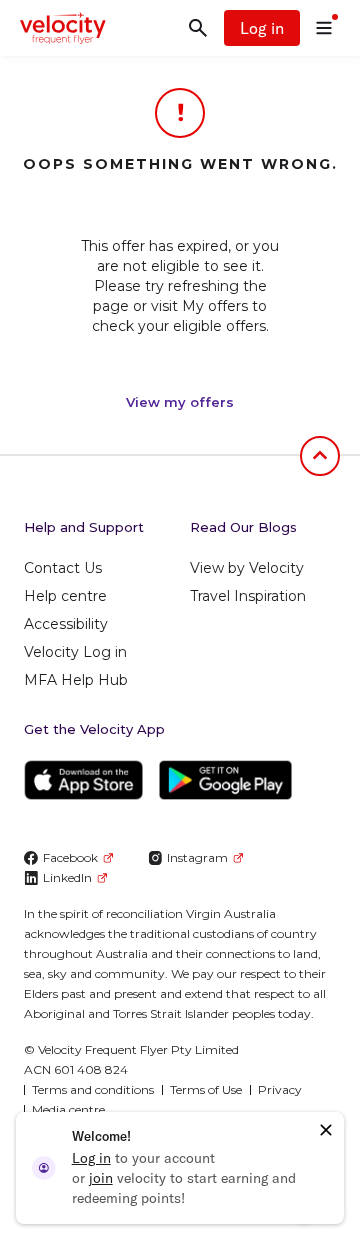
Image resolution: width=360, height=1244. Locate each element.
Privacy (280, 1089)
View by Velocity (247, 568)
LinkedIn (67, 877)
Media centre (68, 1109)
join (101, 1178)
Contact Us (63, 568)
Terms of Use (206, 1089)
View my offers (180, 402)
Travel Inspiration (248, 596)
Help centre (65, 596)
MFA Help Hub (76, 680)
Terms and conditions (93, 1089)
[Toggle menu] (324, 28)
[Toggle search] (198, 28)
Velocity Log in (75, 652)
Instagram (197, 857)
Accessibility (66, 624)
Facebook (70, 857)
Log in (262, 28)
